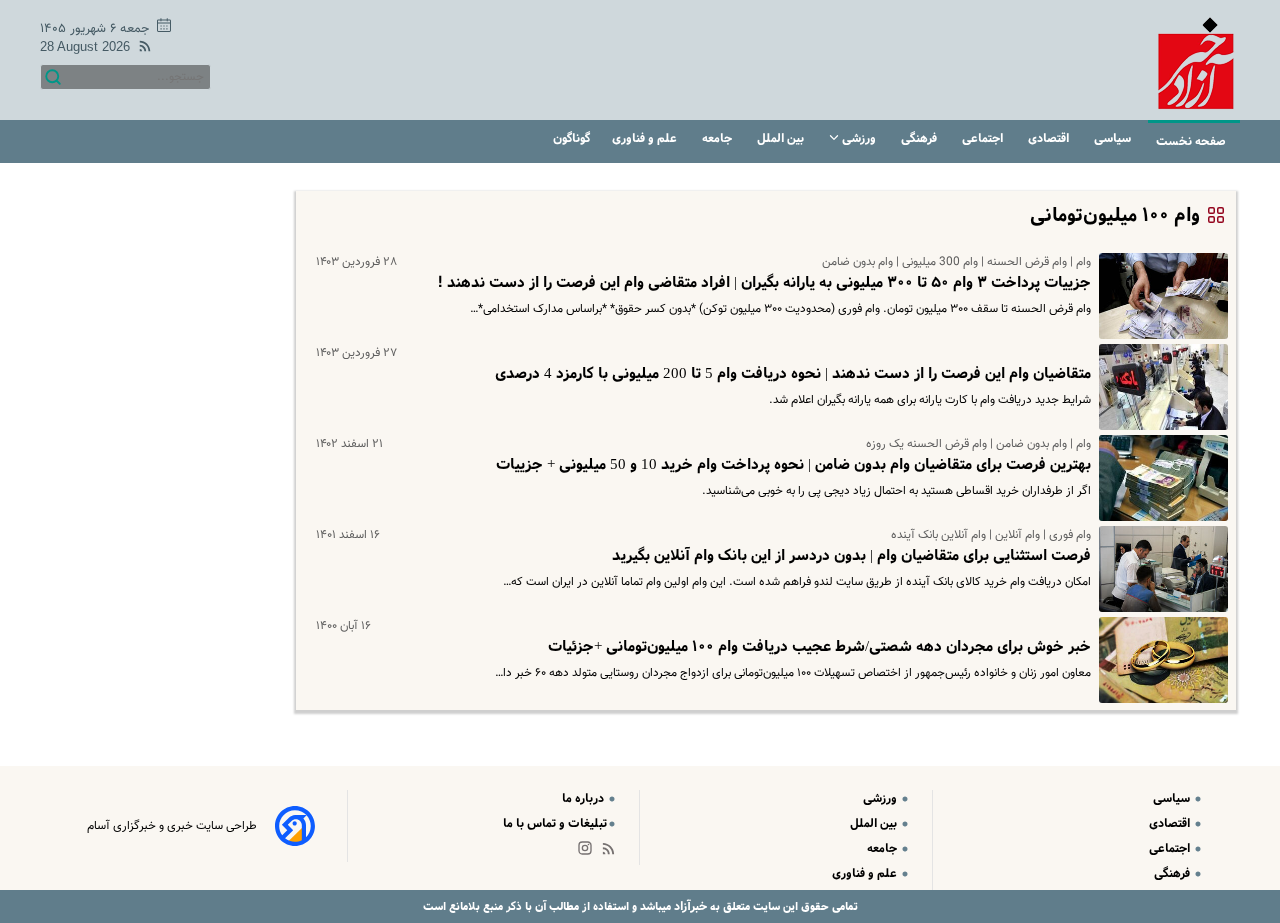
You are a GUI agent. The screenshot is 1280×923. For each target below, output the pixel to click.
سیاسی (1114, 138)
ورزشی (859, 138)
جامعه (718, 138)
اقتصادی (1050, 138)
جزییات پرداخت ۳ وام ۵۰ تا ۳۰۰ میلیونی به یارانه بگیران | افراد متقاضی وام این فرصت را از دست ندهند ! (764, 283)
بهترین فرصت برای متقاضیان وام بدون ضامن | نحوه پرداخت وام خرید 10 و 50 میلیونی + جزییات (793, 465)
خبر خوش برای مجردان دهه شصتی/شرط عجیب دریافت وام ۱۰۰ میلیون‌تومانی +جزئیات (819, 647)
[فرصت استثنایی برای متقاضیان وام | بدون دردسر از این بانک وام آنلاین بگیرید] (1159, 569)
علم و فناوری (646, 138)
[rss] (141, 49)
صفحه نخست (1191, 141)
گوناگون (571, 138)
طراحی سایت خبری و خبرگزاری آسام (172, 826)
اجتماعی (984, 138)
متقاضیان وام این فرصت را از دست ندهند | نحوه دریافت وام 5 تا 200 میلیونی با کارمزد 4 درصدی (793, 374)
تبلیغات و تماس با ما (555, 823)
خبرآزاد (689, 906)
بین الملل (782, 138)
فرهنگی (920, 138)
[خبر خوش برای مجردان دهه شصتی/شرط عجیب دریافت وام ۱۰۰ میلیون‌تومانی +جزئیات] (1159, 660)
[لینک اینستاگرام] (589, 852)
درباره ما (584, 798)
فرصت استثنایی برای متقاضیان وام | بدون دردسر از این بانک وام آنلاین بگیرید (851, 556)
